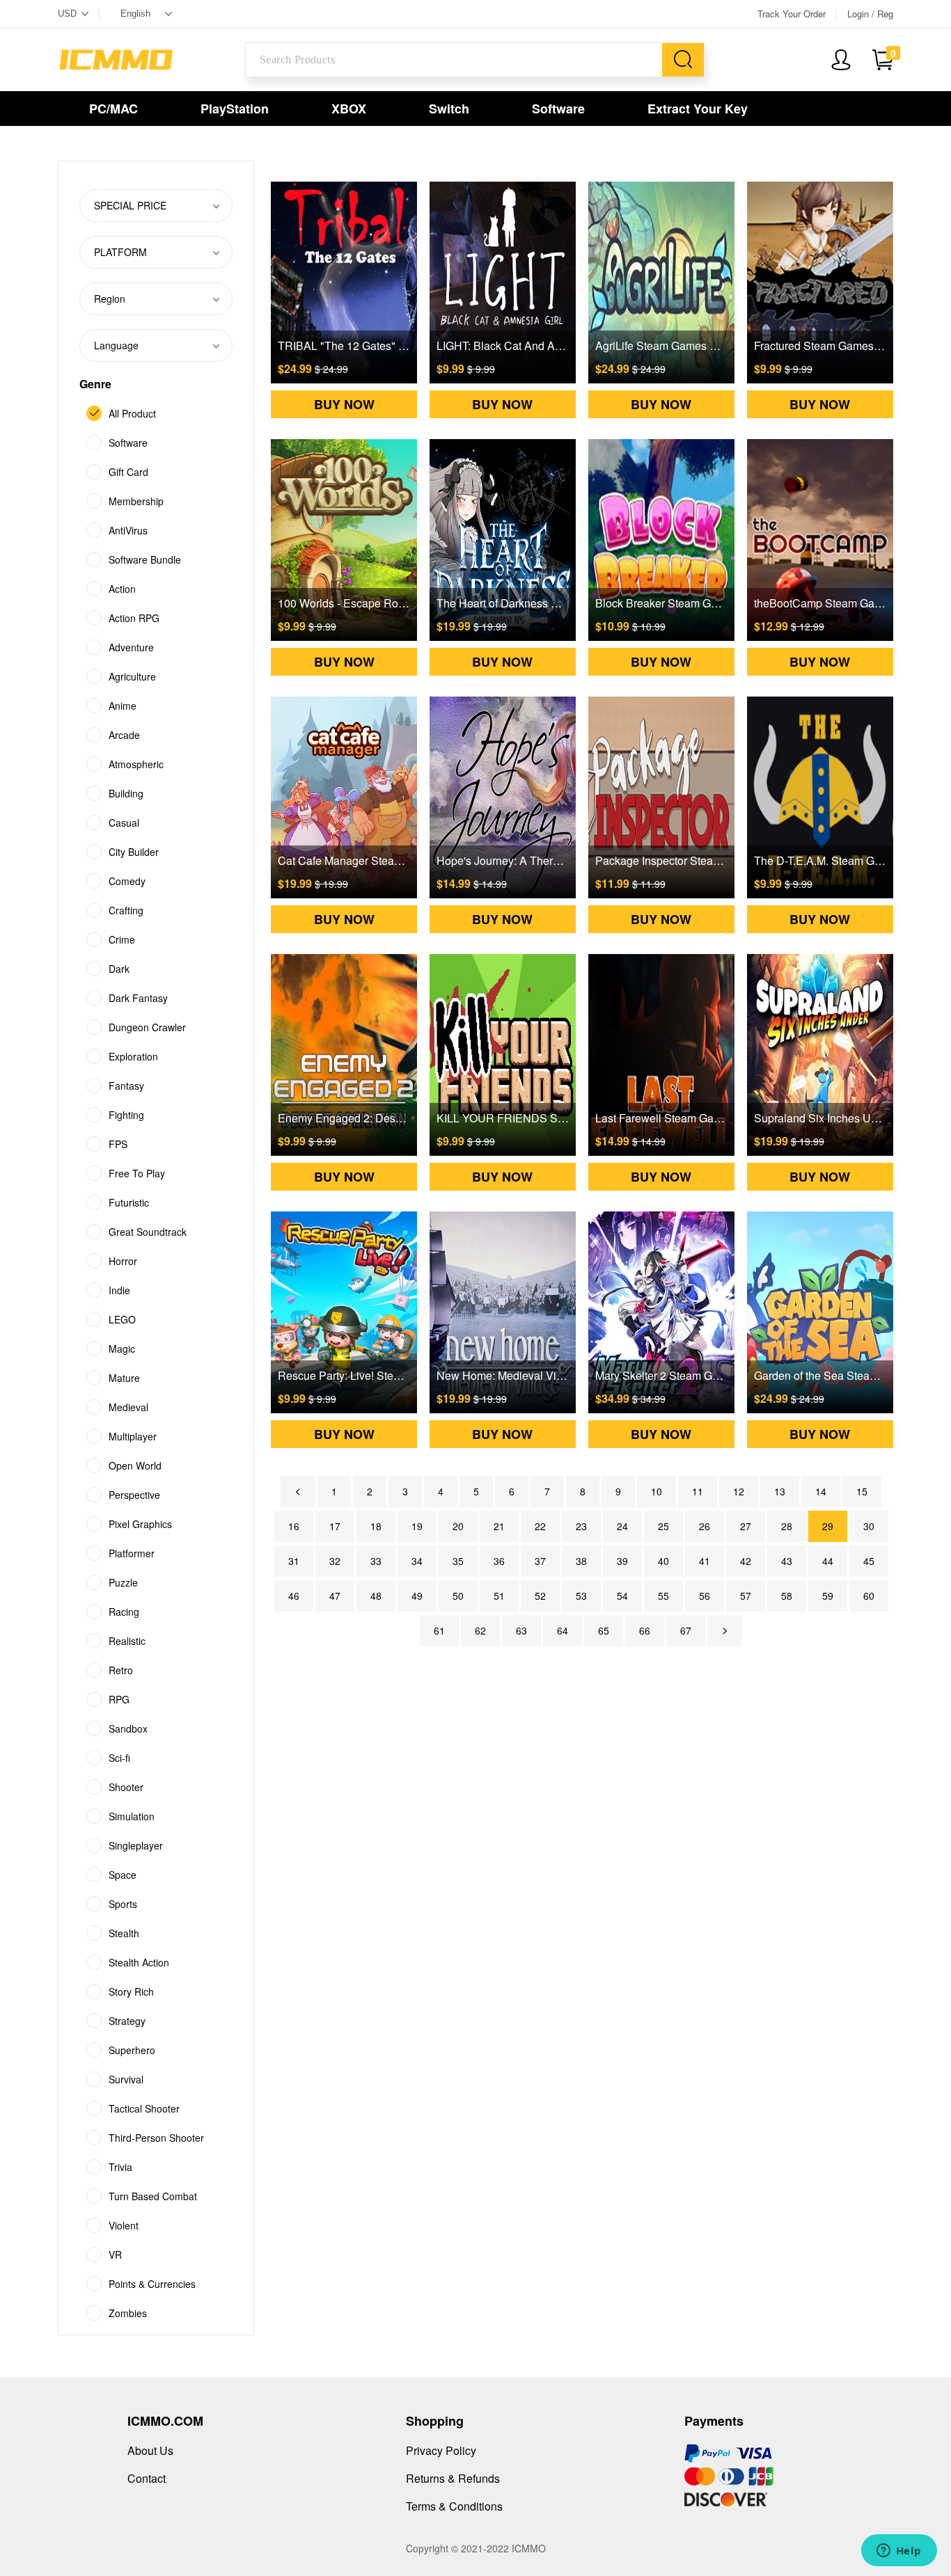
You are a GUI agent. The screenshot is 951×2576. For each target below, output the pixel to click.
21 (499, 1526)
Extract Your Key (698, 109)
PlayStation (235, 109)
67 (686, 1630)
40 (663, 1561)
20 (458, 1526)
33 (376, 1561)
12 (739, 1491)
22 (540, 1526)
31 (294, 1561)
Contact (147, 2478)
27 (746, 1526)
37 (540, 1561)
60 (869, 1596)
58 (787, 1596)
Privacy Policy (441, 2450)
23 (581, 1526)
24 (622, 1526)
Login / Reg (870, 14)
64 (563, 1630)
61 (439, 1630)
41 (705, 1561)
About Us (150, 2450)
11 (698, 1491)
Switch (449, 109)
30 (869, 1526)
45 (869, 1561)
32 (335, 1561)
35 (458, 1561)
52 (540, 1596)
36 (499, 1561)
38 (581, 1561)
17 (335, 1526)
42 (746, 1561)
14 (821, 1491)
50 (458, 1596)
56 (705, 1596)
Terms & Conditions (454, 2506)
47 (335, 1596)
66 (645, 1630)
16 (294, 1526)
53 (581, 1596)
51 (499, 1596)
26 (705, 1526)
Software (558, 109)
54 (622, 1596)
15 (862, 1491)
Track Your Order (792, 14)
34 (417, 1561)
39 (622, 1561)
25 (663, 1526)
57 (746, 1596)
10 (657, 1491)
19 (417, 1526)
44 (828, 1561)
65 (604, 1630)
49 (417, 1596)
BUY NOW (344, 404)
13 (780, 1491)
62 (480, 1630)
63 (521, 1630)
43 (787, 1561)
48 (376, 1596)
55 (663, 1596)
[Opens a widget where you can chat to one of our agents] (899, 2552)
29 (828, 1526)
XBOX (349, 109)
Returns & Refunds (453, 2478)
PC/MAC (113, 109)
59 (828, 1596)
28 (787, 1526)
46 (294, 1596)
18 (376, 1526)
